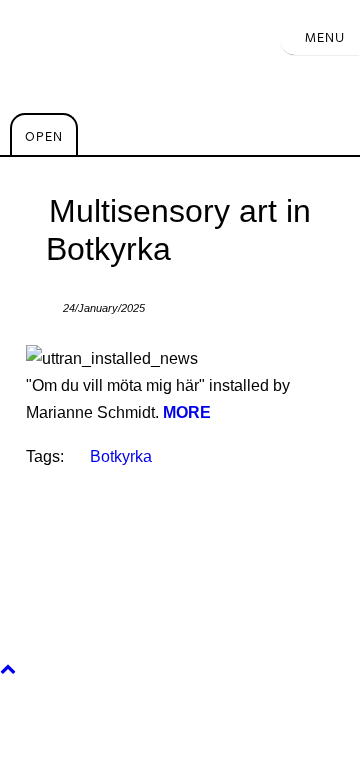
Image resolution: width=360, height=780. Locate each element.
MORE (187, 412)
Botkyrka (121, 456)
